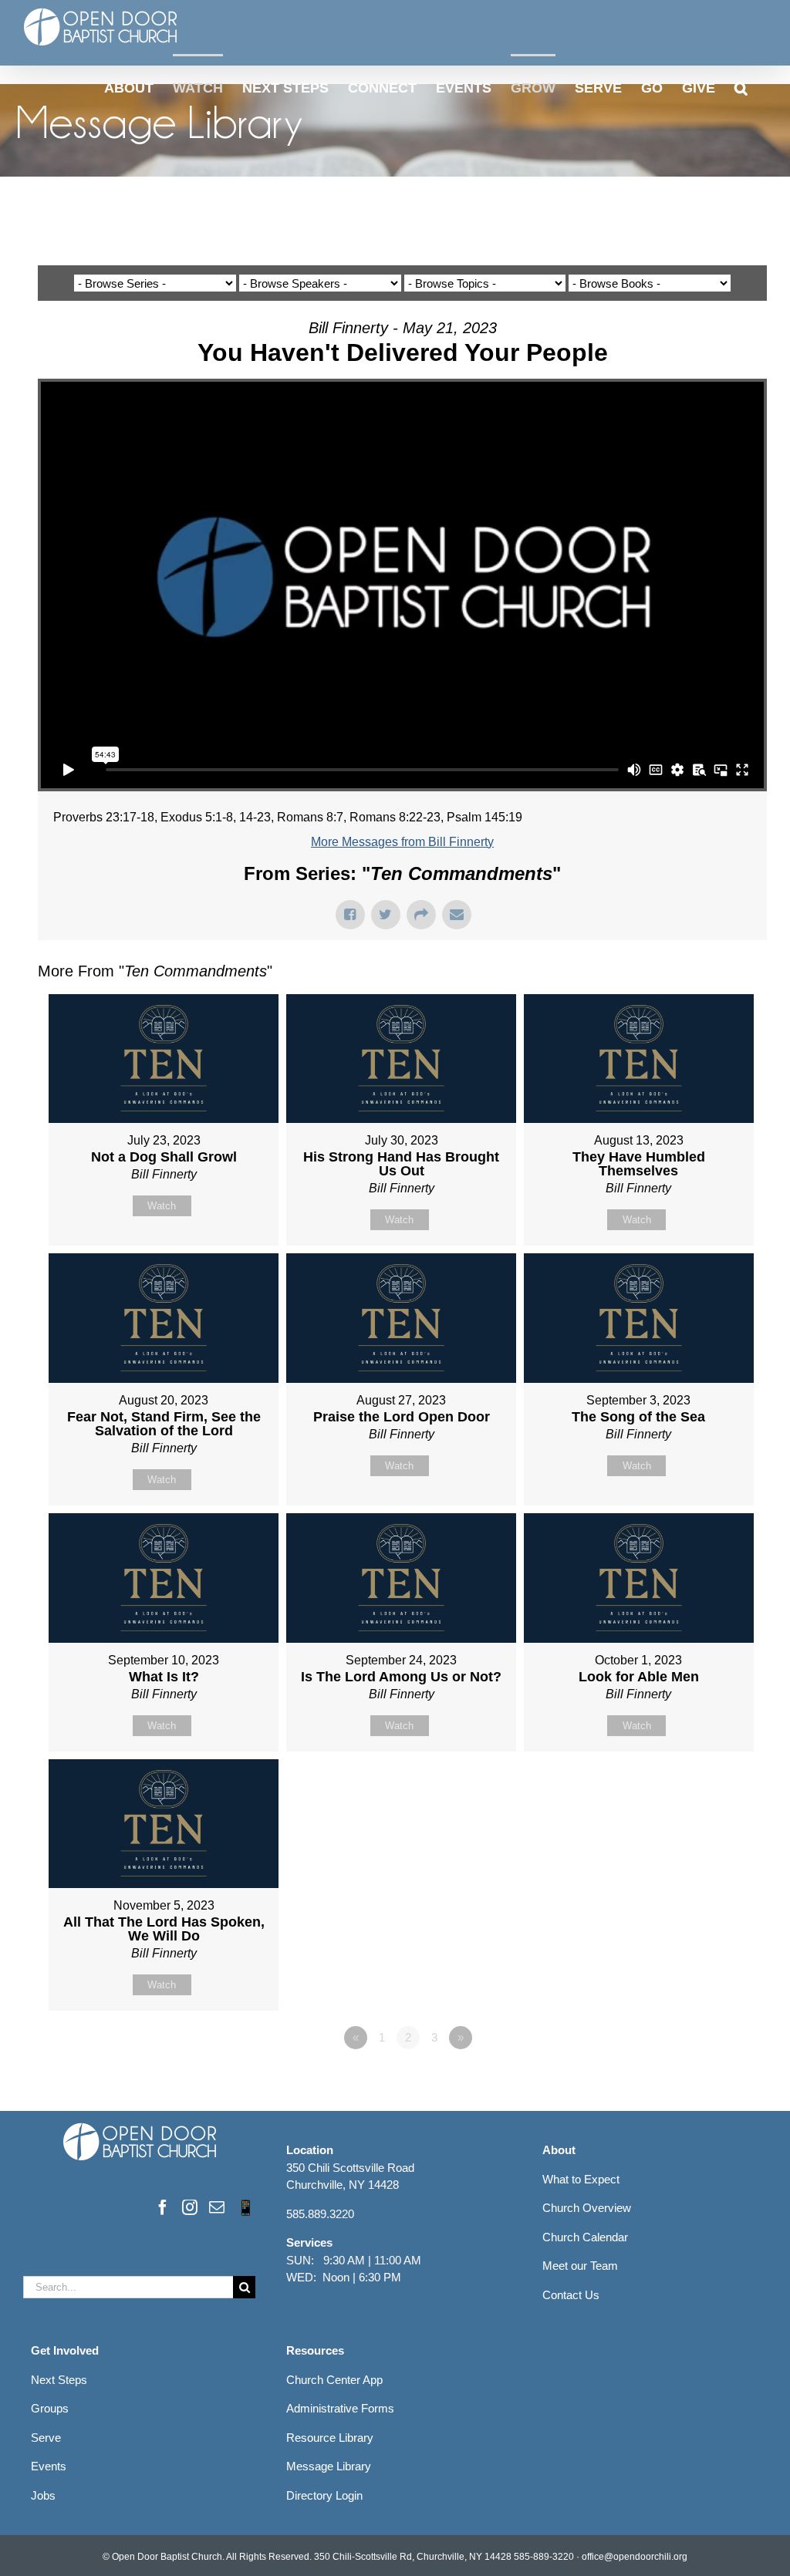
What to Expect (581, 2179)
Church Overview (587, 2208)
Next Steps (59, 2380)
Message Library (329, 2466)
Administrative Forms (340, 2408)
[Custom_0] (246, 2207)
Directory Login (324, 2495)
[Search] (741, 87)
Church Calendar (585, 2237)
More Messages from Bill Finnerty (402, 842)
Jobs (43, 2495)
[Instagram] (190, 2207)
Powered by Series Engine (710, 2080)
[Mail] (217, 2207)
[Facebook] (163, 2207)
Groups (50, 2408)
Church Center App (334, 2380)
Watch (162, 1206)
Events (49, 2466)
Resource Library (330, 2438)
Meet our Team (580, 2266)
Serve (46, 2438)
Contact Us (571, 2295)
